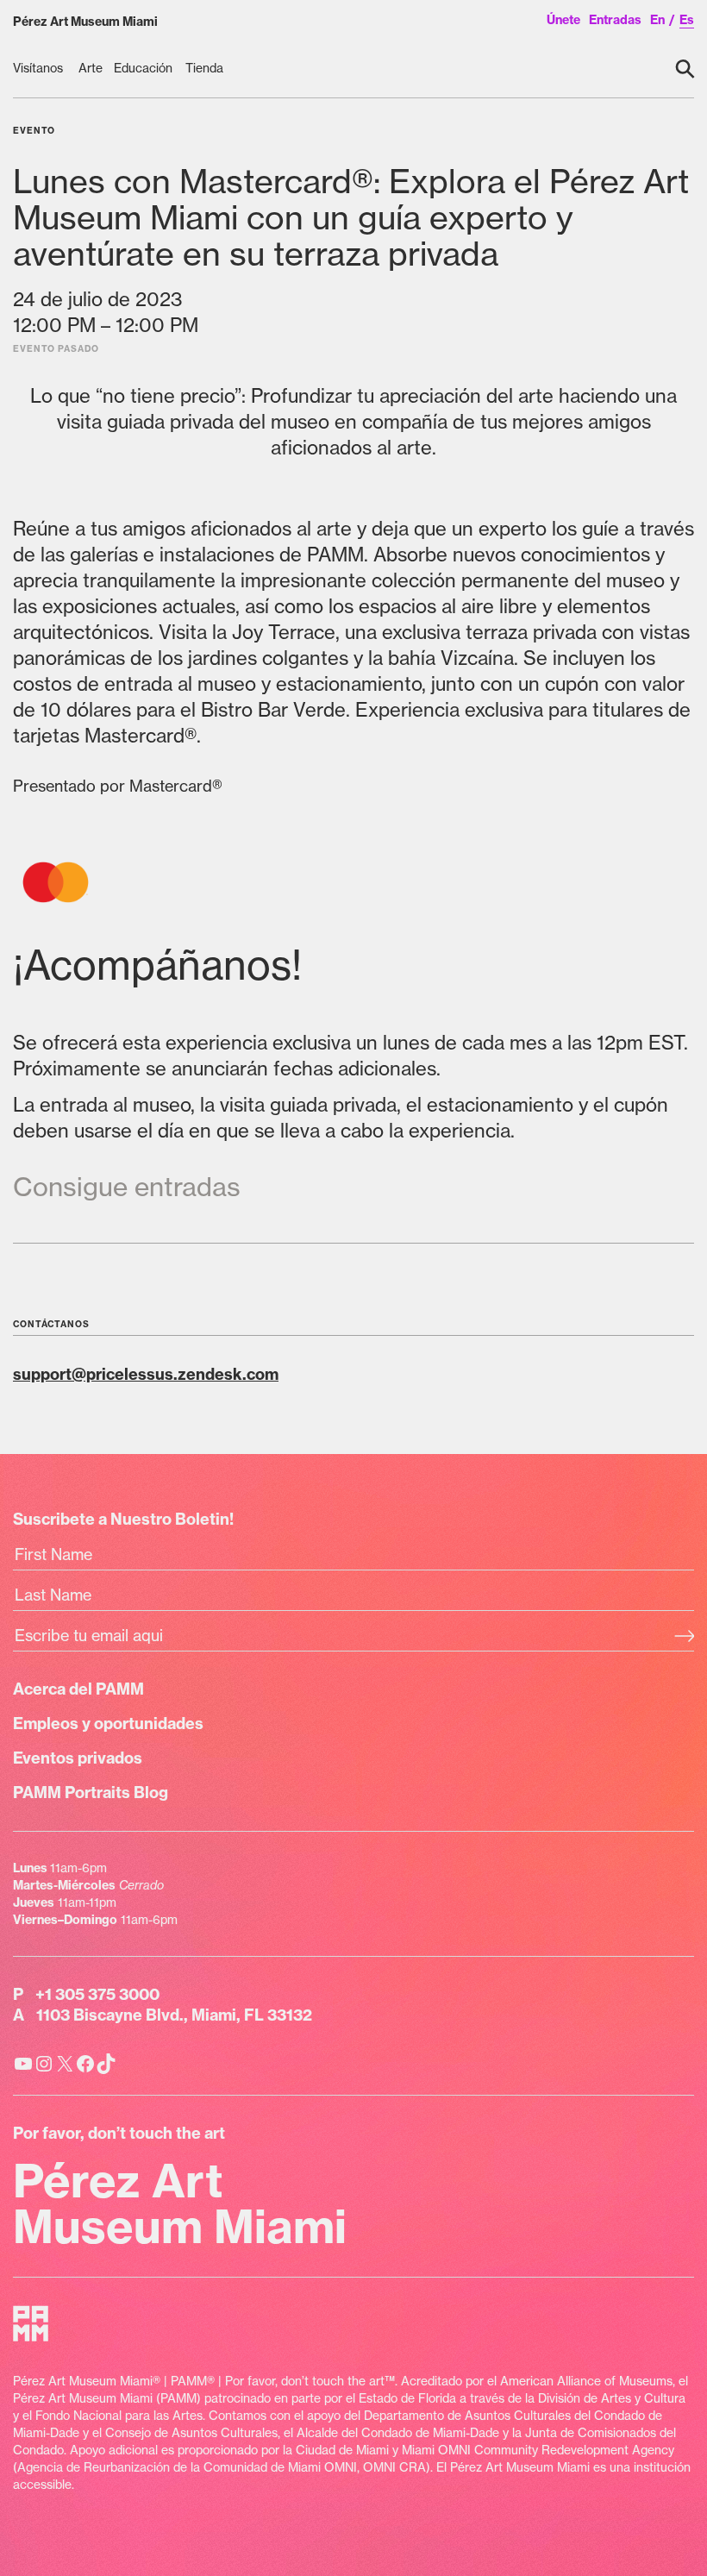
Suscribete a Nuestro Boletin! (123, 1519)
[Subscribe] (684, 1638)
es (687, 20)
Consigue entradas (127, 1187)
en (657, 20)
